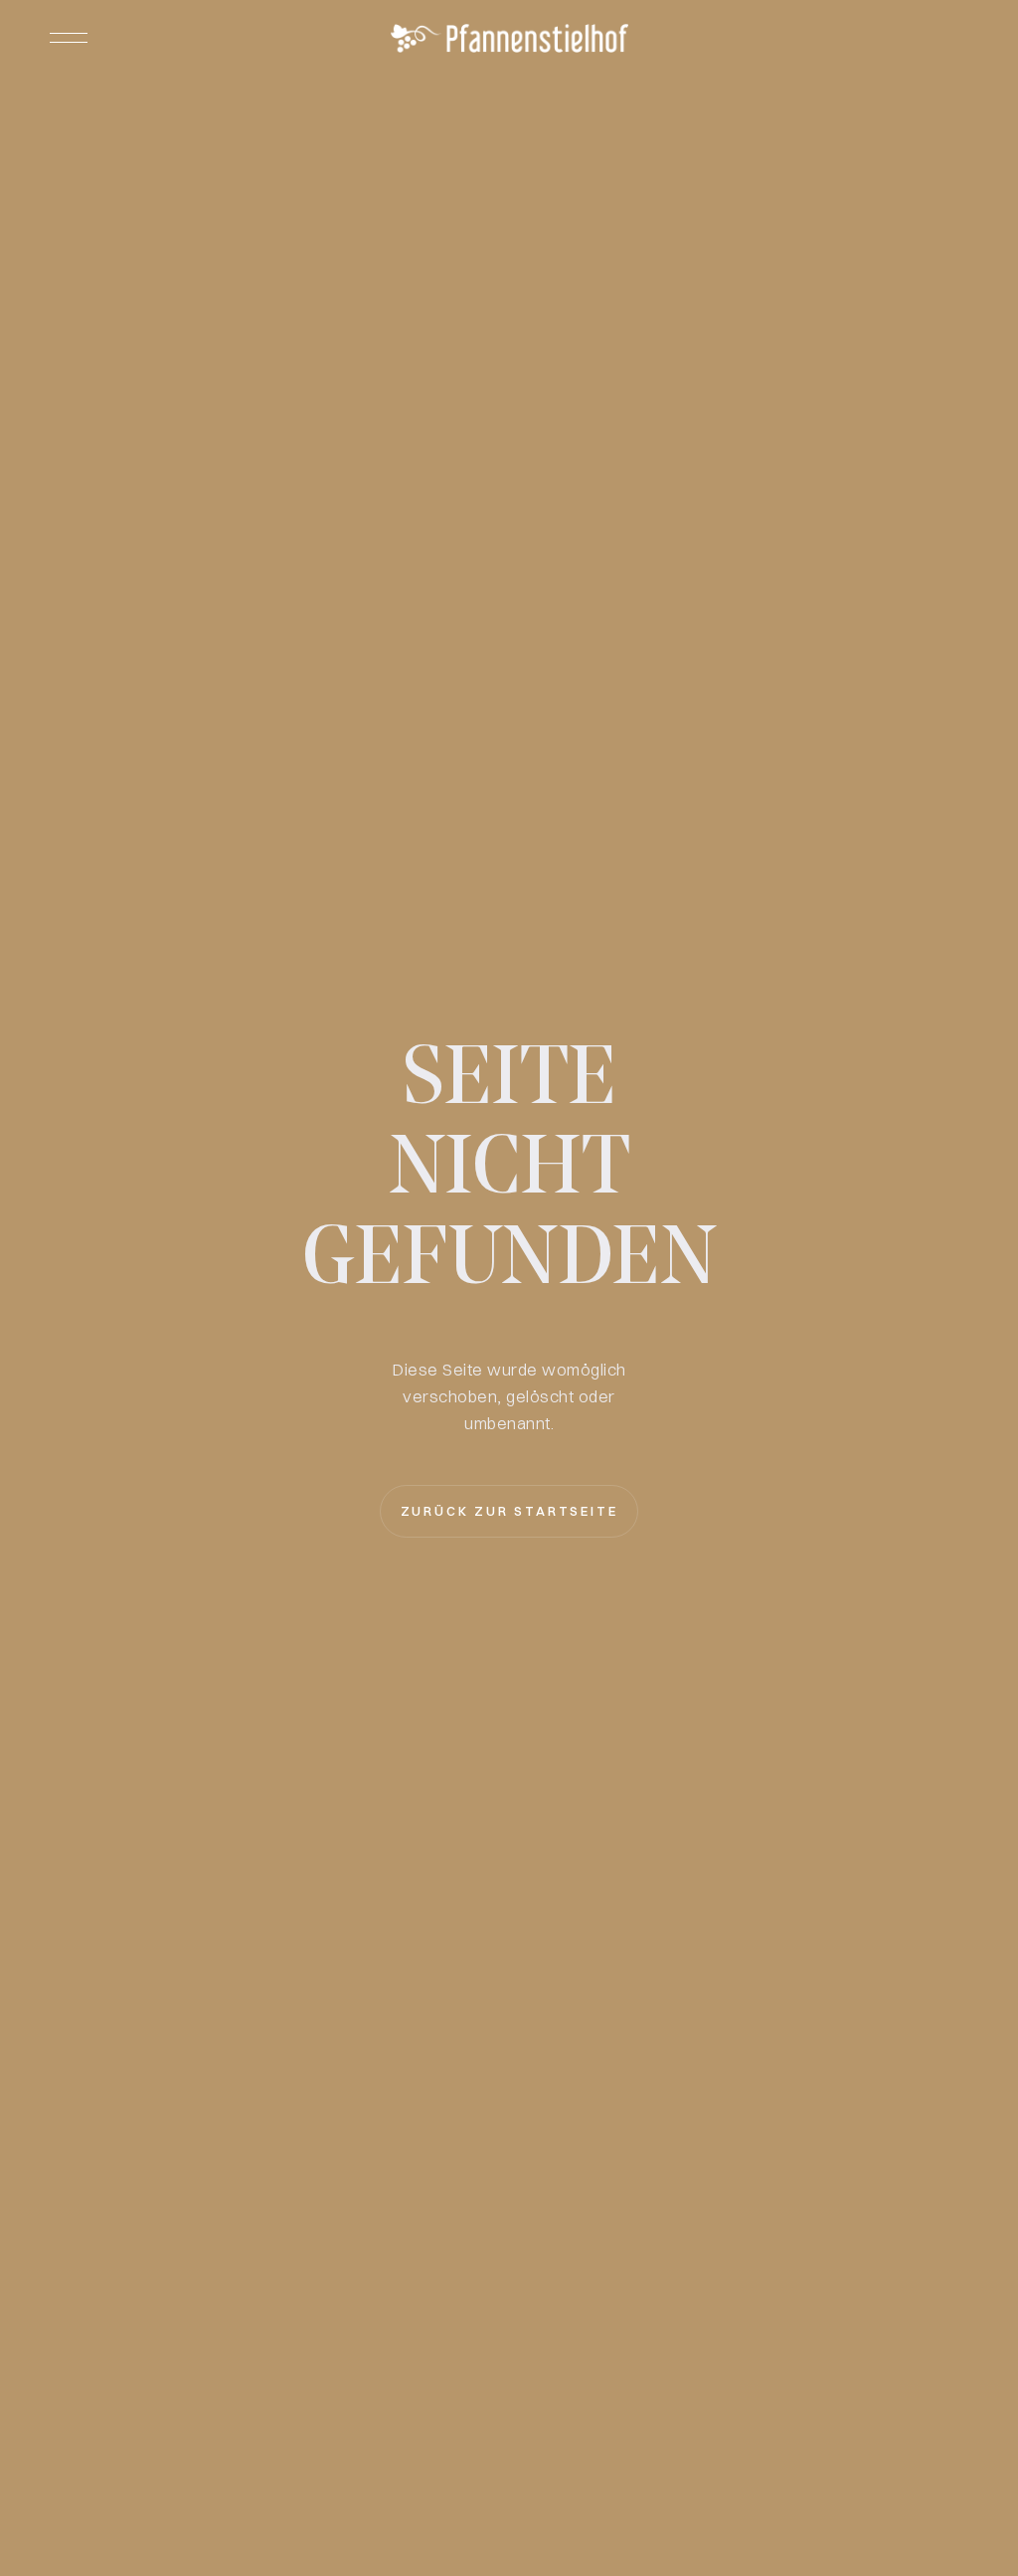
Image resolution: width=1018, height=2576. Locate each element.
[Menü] (69, 38)
